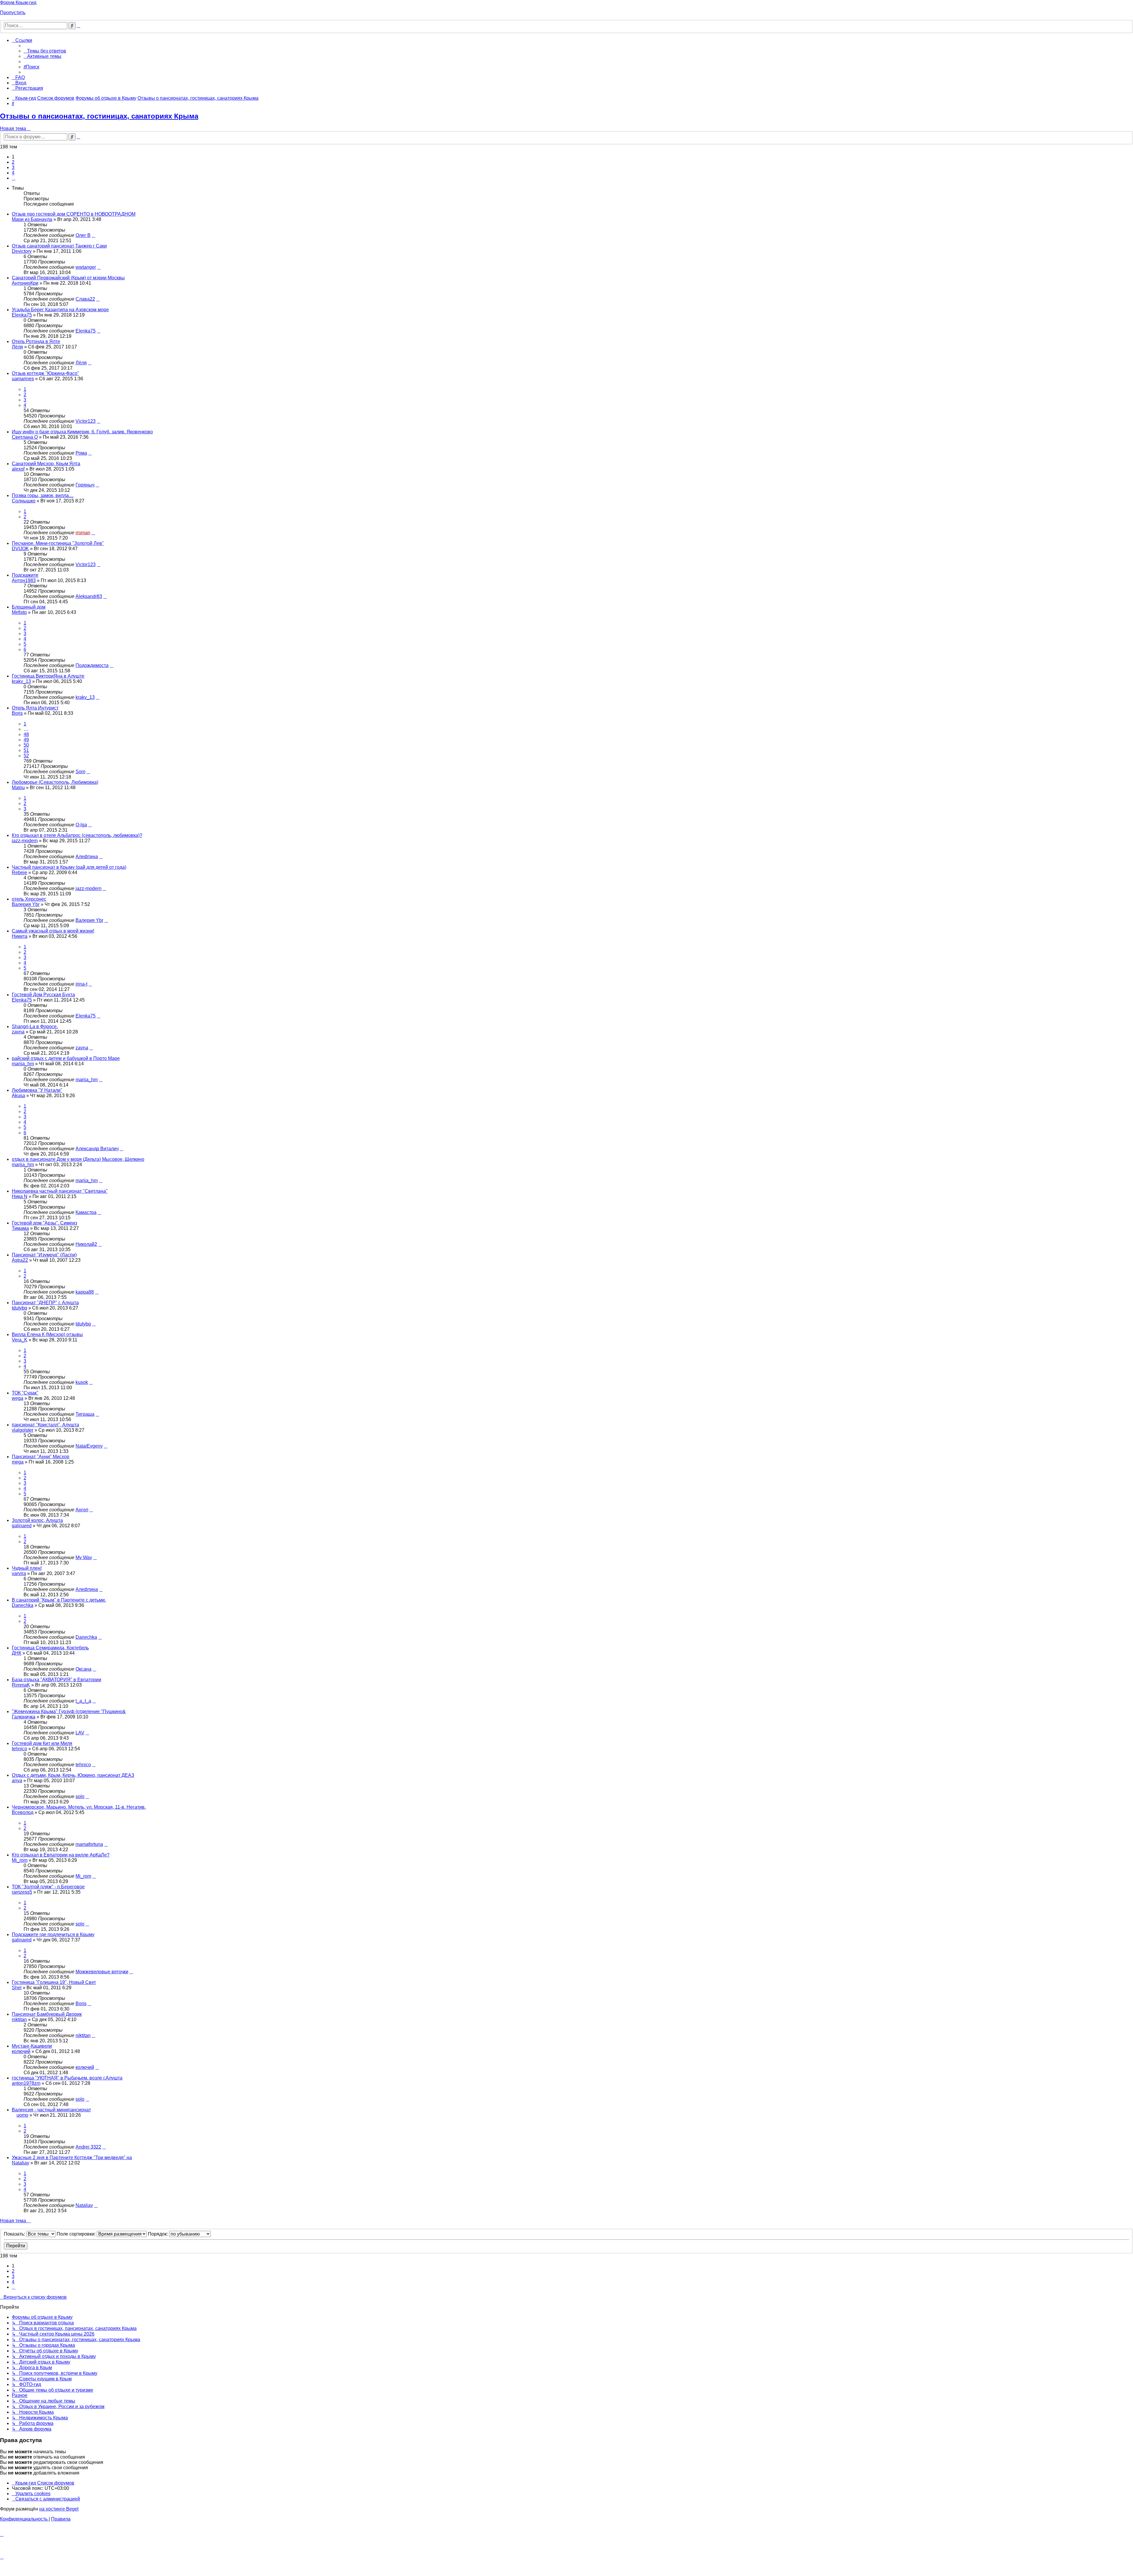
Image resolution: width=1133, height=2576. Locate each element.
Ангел (82, 1510)
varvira (19, 1573)
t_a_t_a (83, 1701)
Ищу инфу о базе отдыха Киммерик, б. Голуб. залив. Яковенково (82, 432)
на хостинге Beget (59, 2509)
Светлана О (25, 437)
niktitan (19, 2019)
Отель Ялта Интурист (35, 708)
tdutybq (19, 1308)
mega (18, 1462)
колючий (21, 2051)
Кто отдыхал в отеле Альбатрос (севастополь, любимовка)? (77, 835)
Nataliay (21, 2163)
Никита (20, 936)
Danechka (23, 1605)
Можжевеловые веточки (102, 1972)
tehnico (19, 1749)
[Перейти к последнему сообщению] (94, 235)
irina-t (81, 984)
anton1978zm (26, 2083)
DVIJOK (20, 549)
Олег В (83, 235)
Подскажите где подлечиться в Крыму (53, 1935)
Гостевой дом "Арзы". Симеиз (44, 1223)
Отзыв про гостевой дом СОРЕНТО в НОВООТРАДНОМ (74, 214)
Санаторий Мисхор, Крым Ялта (46, 464)
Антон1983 (24, 580)
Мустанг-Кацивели (32, 2046)
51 (26, 750)
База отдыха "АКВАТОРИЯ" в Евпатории (57, 1680)
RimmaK (21, 1685)
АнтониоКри (25, 283)
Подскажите (25, 575)
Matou (18, 788)
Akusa (18, 1096)
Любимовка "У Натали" (37, 1090)
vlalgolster (23, 1430)
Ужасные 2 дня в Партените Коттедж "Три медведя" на (72, 2158)
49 (26, 740)
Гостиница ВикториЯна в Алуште (48, 676)
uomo (22, 2115)
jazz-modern (25, 841)
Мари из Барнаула (32, 219)
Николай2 (86, 1244)
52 (26, 756)
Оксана (83, 1669)
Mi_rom (20, 1860)
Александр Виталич (97, 1149)
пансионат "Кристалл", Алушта (45, 1425)
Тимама (20, 1228)
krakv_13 (21, 681)
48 (26, 734)
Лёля (17, 347)
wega (18, 1398)
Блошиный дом (29, 607)
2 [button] (13, 162)
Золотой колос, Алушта (37, 1520)
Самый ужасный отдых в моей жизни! (53, 931)
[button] (14, 178)
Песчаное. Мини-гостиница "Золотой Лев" (58, 543)
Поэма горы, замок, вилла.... (43, 495)
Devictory (22, 251)
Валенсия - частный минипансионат (51, 2110)
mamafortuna (89, 1844)
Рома (81, 453)
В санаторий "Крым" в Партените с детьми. (59, 1600)
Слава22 (85, 299)
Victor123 (86, 421)
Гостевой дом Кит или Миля (42, 1743)
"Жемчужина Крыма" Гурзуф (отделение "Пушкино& (69, 1711)
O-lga (81, 825)
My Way (84, 1557)
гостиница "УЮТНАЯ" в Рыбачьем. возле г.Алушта (67, 2078)
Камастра (86, 1212)
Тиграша (85, 1414)
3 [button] (13, 167)
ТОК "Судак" (25, 1393)
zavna (18, 1032)
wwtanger (86, 267)
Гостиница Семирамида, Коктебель (50, 1648)
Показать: (15, 2234)
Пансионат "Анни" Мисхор (41, 1457)
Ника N (20, 1196)
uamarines (23, 379)
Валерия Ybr (26, 904)
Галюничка (24, 1717)
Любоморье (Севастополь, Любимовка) (55, 782)
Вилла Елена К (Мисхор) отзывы (47, 1334)
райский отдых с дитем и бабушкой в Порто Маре (66, 1058)
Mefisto (19, 612)
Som (80, 772)
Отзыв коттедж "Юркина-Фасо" (45, 373)
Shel (17, 1988)
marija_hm (23, 1064)
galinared (22, 1526)
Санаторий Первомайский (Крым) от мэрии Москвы (68, 278)
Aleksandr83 (89, 596)
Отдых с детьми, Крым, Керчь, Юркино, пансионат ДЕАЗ (73, 1775)
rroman (83, 533)
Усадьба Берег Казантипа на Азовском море (60, 310)
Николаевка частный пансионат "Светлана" (60, 1191)
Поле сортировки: (77, 2234)
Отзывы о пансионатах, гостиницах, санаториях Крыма (99, 116)
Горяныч (85, 485)
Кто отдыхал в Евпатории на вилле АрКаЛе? (61, 1855)
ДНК (17, 1653)
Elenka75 (22, 315)
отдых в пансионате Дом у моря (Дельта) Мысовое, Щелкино (78, 1159)
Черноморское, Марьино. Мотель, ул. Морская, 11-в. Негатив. (79, 1807)
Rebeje (19, 872)
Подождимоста (92, 665)
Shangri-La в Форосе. (35, 1026)
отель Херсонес (29, 899)
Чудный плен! (27, 1568)
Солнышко (24, 501)
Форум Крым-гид (18, 3)
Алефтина (87, 857)
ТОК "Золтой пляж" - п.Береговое (48, 1887)
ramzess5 (22, 1892)
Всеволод (23, 1812)
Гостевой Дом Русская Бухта (43, 995)
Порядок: (158, 2234)
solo (80, 1796)
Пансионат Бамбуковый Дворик (47, 2014)
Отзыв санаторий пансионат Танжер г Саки (59, 246)
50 (26, 745)
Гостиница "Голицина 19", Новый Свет (54, 1982)
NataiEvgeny (89, 1446)
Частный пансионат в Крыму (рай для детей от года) (69, 867)
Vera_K (20, 1340)
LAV (80, 1733)
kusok (82, 1382)
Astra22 (20, 1260)
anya (17, 1781)
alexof (18, 469)
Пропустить (13, 13)
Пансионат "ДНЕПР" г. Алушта (45, 1303)
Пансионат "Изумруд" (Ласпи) (44, 1255)
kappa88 (85, 1292)
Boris (17, 713)
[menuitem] (45, 51)
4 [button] (13, 173)
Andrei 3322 (88, 2147)
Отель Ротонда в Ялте (36, 341)
